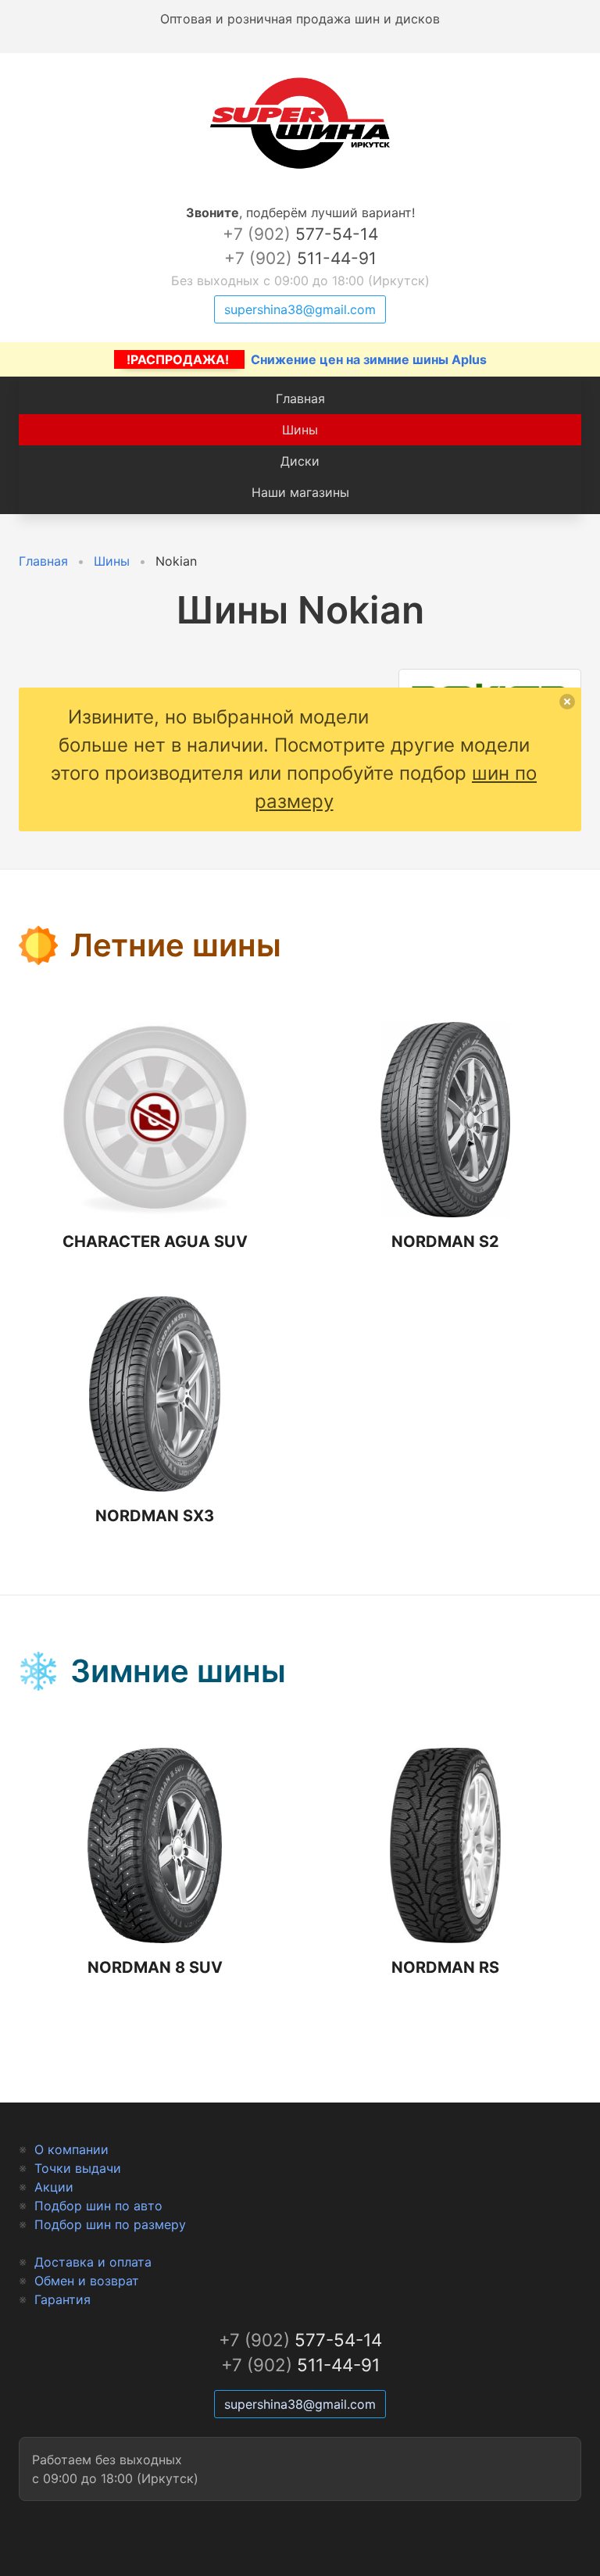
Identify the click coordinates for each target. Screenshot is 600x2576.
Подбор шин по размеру (110, 2224)
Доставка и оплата (93, 2262)
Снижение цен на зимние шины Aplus (307, 359)
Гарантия (62, 2299)
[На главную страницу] (300, 169)
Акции (54, 2187)
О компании (71, 2149)
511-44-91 (300, 258)
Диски (300, 461)
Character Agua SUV (155, 1242)
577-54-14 (300, 234)
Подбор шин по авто (98, 2206)
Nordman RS (445, 1967)
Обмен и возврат (87, 2281)
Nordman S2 (445, 1242)
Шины (300, 430)
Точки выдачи (78, 2168)
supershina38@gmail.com (300, 309)
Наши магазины (300, 492)
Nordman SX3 (155, 1516)
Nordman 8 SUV (155, 1967)
